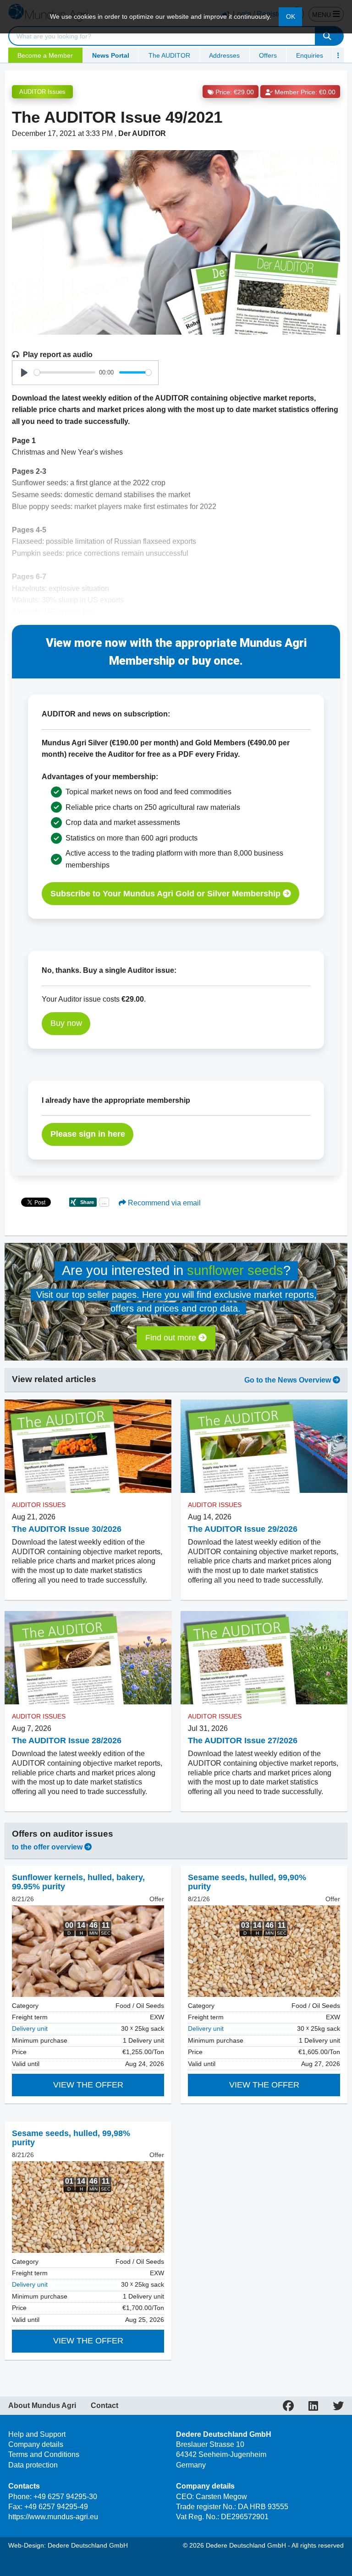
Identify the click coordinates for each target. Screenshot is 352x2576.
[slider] (65, 372)
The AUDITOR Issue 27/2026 (243, 1741)
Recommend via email (163, 1203)
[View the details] (88, 1951)
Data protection (33, 2465)
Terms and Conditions (44, 2454)
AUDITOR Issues (42, 92)
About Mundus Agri (42, 2406)
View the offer (88, 2085)
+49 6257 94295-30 (65, 2497)
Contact (104, 2406)
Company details (36, 2444)
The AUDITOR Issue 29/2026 (243, 1529)
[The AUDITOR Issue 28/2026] (88, 1658)
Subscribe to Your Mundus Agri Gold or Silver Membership (167, 894)
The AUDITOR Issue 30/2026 (67, 1529)
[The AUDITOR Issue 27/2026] (264, 1658)
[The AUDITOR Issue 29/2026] (264, 1446)
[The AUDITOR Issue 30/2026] (88, 1446)
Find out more (172, 1338)
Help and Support (37, 2434)
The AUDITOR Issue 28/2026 (67, 1741)
